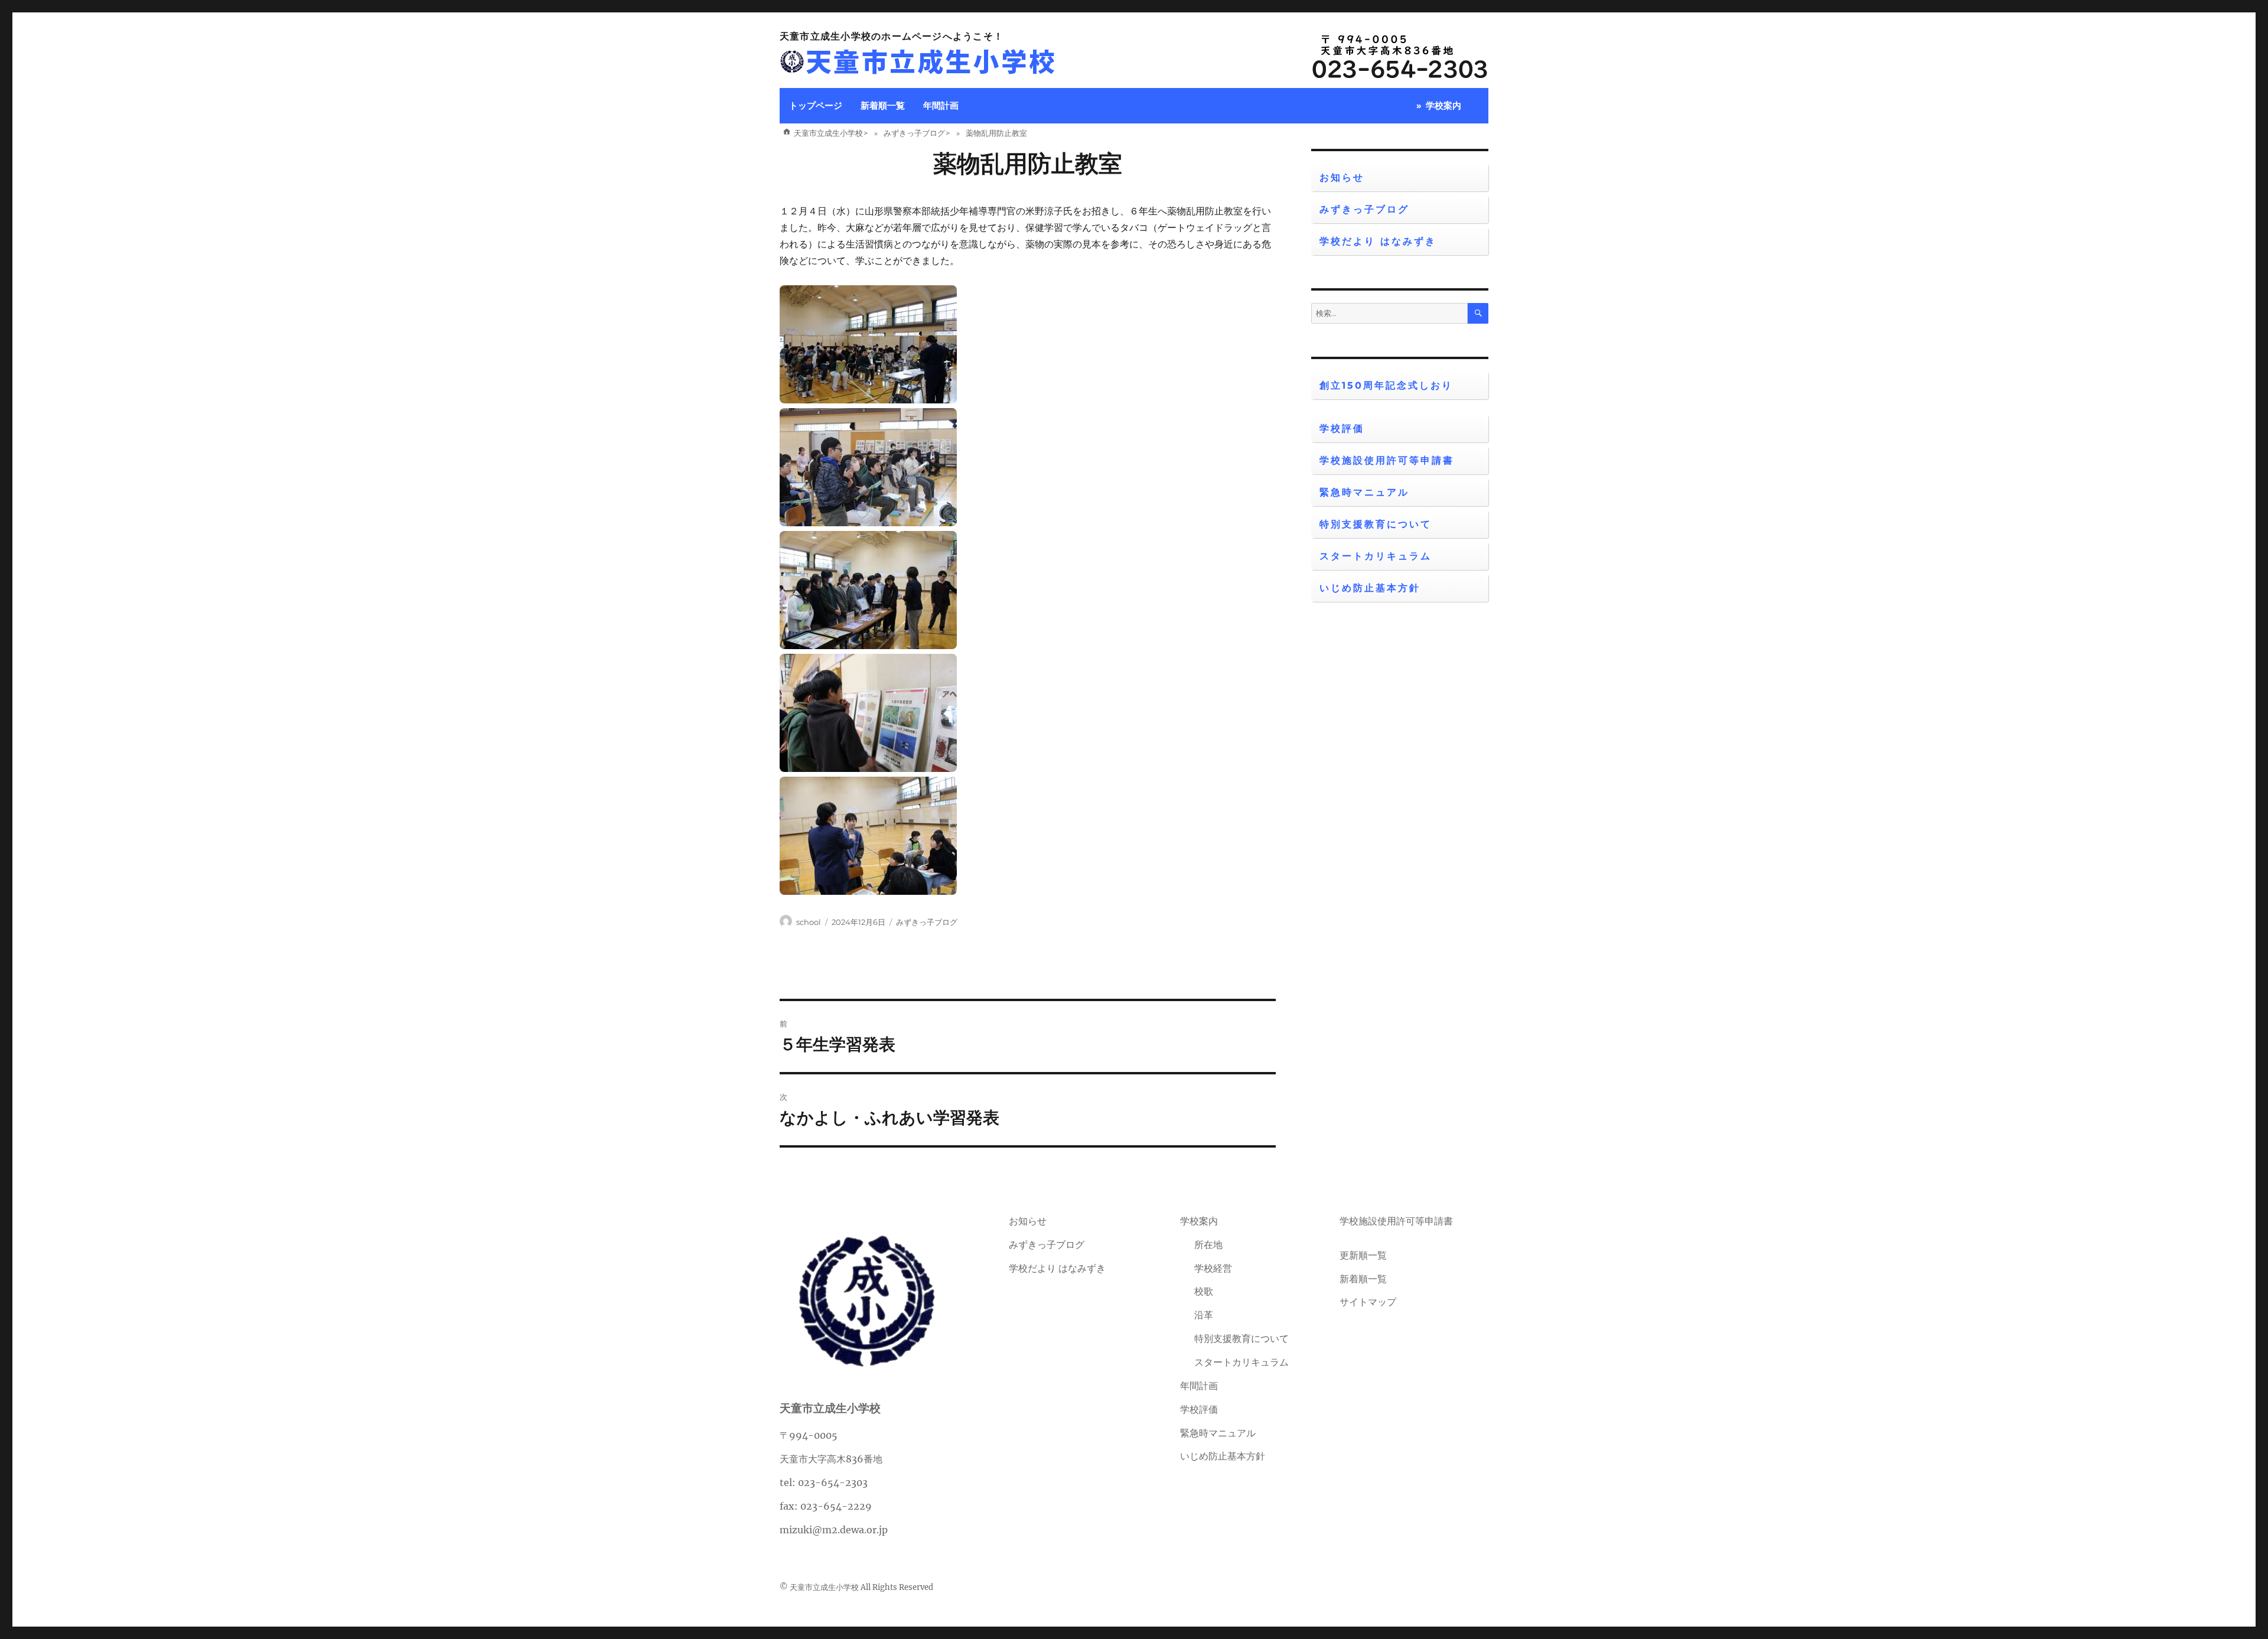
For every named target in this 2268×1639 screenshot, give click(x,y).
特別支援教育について (1376, 524)
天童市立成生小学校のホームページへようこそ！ (892, 36)
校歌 (1204, 1291)
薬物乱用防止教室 (1028, 163)
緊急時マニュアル (1364, 492)
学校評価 (1342, 429)
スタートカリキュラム (1376, 556)
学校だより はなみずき (1378, 241)
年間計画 (941, 105)
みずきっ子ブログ (927, 922)
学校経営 (1213, 1268)
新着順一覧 (883, 105)
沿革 (1204, 1315)
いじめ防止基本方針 (1370, 588)
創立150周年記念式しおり (1386, 385)
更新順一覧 (1363, 1255)
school (809, 922)
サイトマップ (1368, 1302)
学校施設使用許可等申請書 (1387, 460)
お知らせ (1342, 177)
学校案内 (1443, 105)
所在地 (1208, 1244)
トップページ (816, 105)
